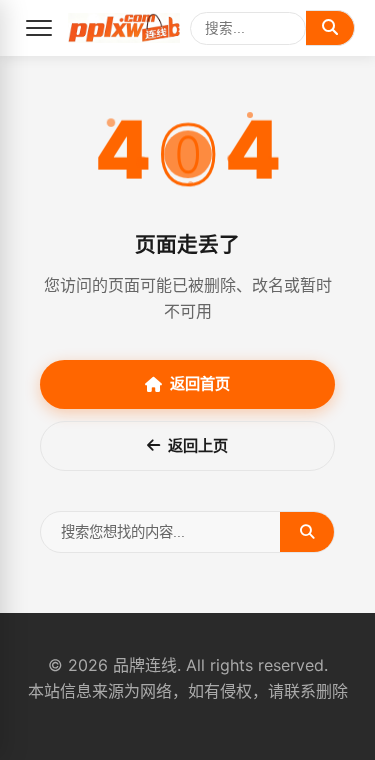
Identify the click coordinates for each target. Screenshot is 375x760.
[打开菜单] (39, 28)
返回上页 (198, 445)
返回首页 (200, 383)
